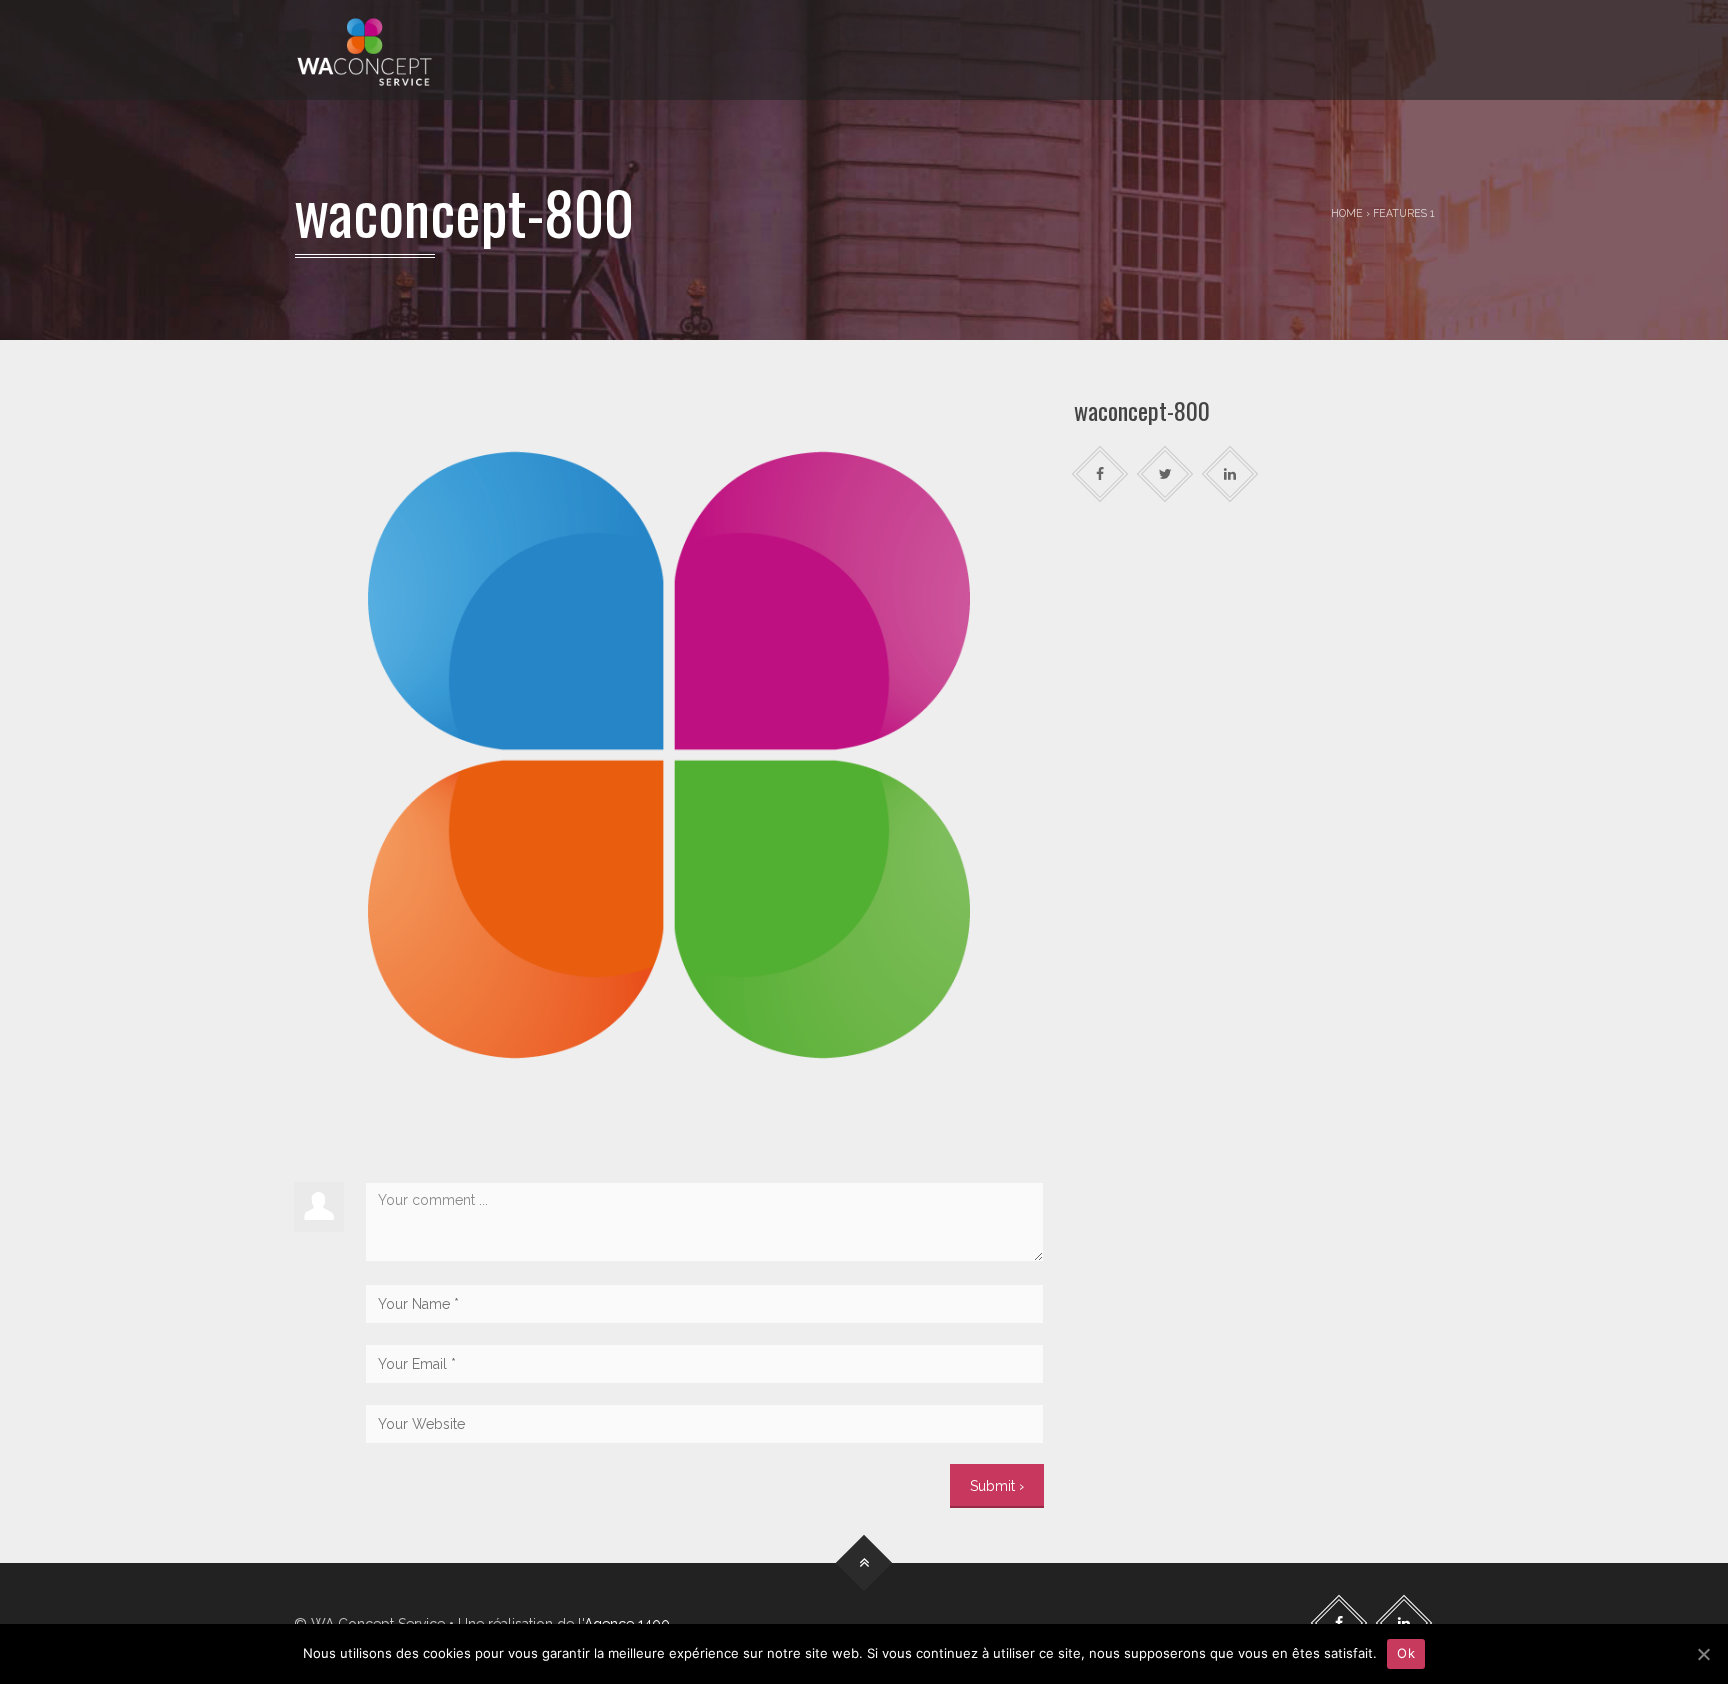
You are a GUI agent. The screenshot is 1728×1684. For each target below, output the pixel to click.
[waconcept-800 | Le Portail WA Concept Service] (364, 50)
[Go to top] (864, 1562)
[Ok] (1703, 1654)
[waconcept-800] (669, 754)
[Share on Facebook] (1100, 474)
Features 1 (1403, 213)
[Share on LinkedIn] (1230, 474)
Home (1347, 213)
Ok (1406, 1653)
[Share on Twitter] (1165, 474)
